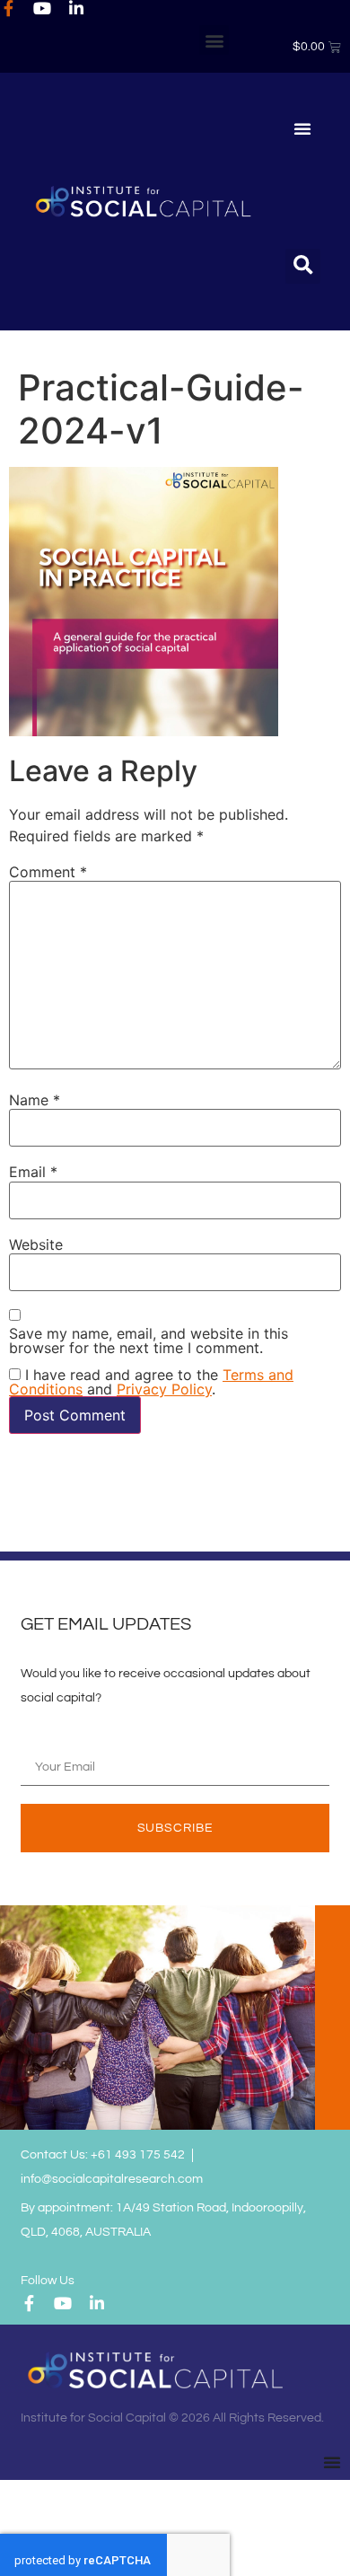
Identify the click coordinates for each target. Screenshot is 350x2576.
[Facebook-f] (8, 8)
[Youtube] (42, 8)
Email (33, 1172)
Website (36, 1244)
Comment (48, 872)
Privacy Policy (164, 1389)
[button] (214, 40)
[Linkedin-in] (76, 8)
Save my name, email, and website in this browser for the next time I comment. (149, 1341)
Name (35, 1100)
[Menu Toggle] (302, 128)
